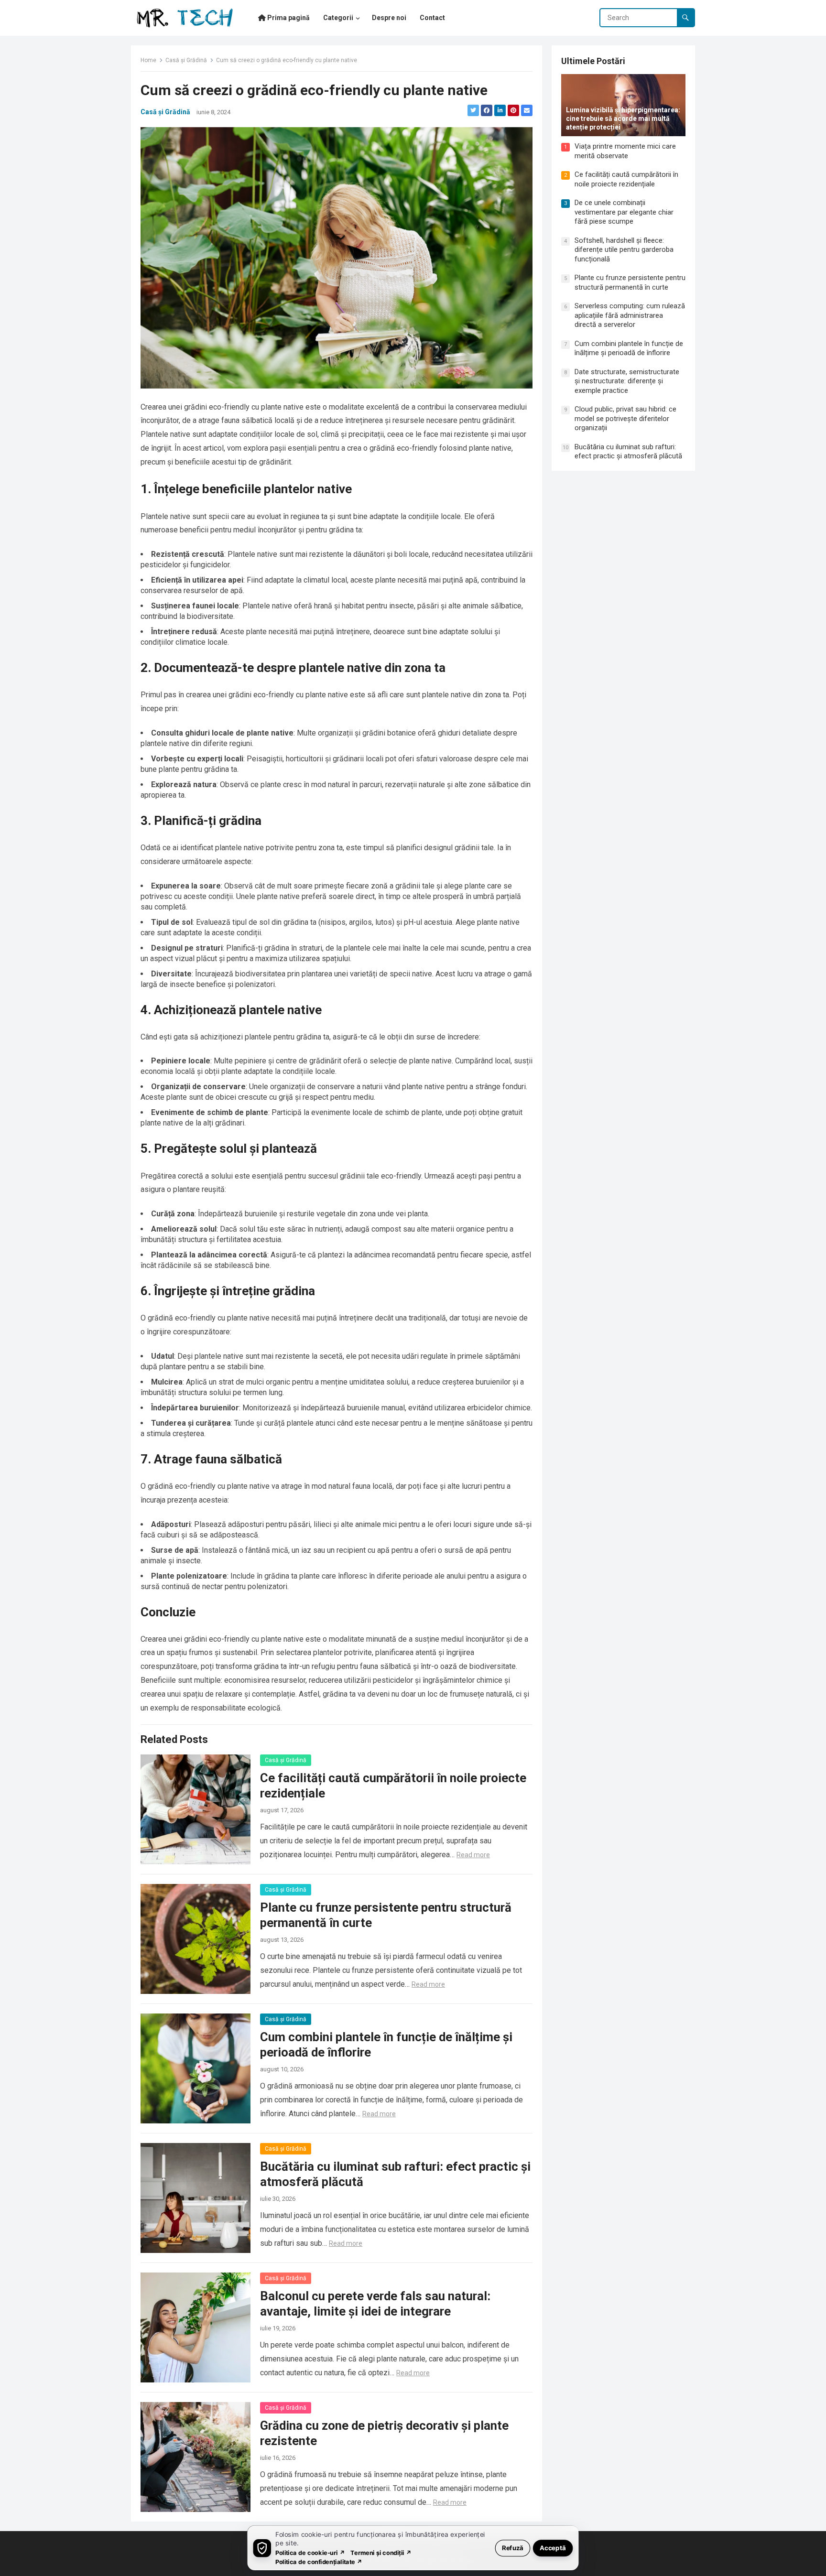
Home (148, 60)
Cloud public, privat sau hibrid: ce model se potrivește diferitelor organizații (625, 418)
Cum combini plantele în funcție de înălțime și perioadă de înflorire (629, 348)
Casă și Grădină (186, 60)
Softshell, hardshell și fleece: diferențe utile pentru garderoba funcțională (624, 250)
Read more (473, 1855)
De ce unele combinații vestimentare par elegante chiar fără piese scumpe (624, 212)
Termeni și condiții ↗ (381, 2552)
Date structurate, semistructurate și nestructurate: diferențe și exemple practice (627, 381)
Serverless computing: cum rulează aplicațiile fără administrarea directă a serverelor (630, 315)
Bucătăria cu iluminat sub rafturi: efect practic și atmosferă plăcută (628, 452)
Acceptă (553, 2548)
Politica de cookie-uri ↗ (310, 2552)
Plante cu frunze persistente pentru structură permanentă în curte (630, 282)
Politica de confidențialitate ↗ (319, 2561)
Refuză (513, 2548)
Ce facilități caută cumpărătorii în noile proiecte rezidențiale (626, 179)
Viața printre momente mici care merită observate (625, 151)
